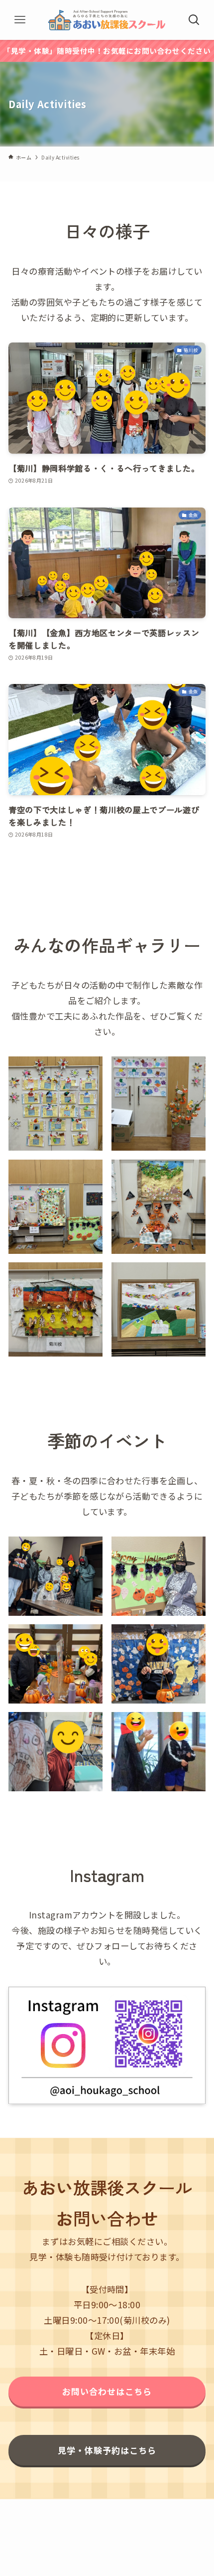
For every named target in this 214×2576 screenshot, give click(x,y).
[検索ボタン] (194, 20)
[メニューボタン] (20, 20)
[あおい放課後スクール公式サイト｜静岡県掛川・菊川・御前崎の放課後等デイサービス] (107, 20)
